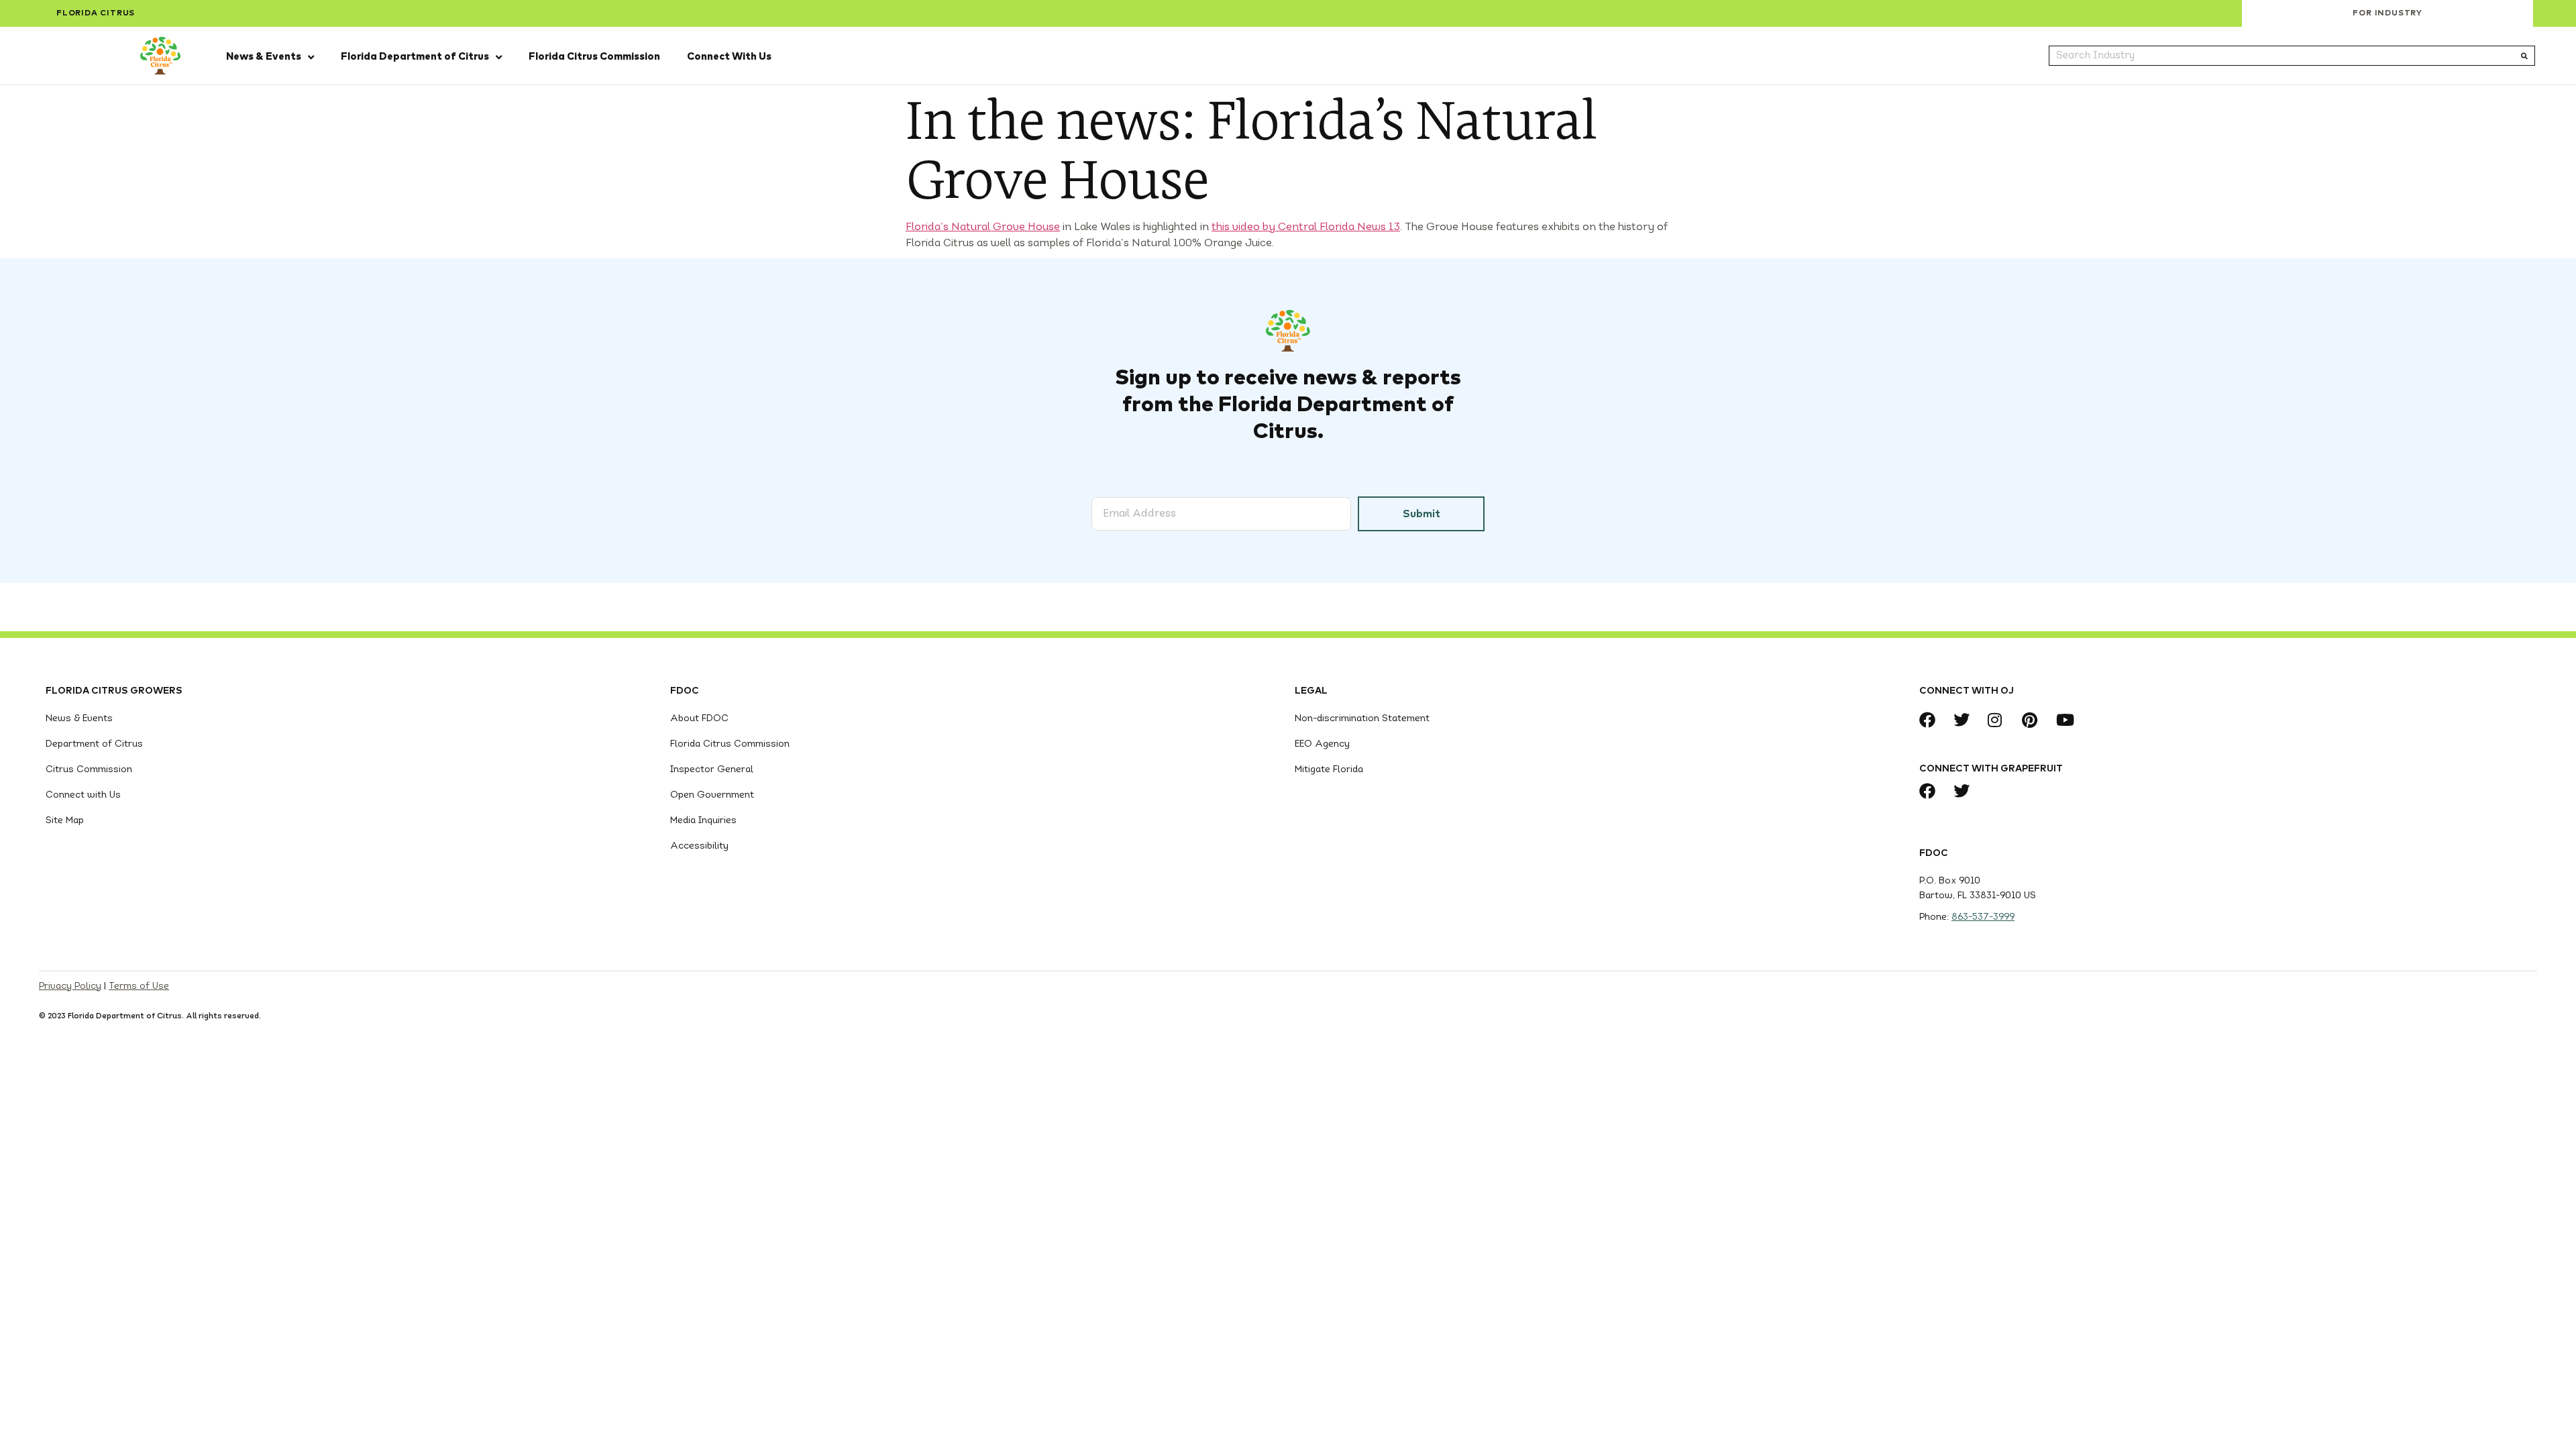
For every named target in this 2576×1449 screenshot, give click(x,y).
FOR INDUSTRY (2387, 13)
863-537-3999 (1983, 917)
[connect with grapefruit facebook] (1931, 791)
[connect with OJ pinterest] (2034, 720)
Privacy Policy (70, 986)
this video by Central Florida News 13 (1306, 227)
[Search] (2524, 56)
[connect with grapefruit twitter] (1965, 791)
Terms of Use (139, 986)
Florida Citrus (96, 13)
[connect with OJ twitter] (1965, 720)
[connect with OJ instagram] (1999, 720)
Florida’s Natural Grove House (983, 227)
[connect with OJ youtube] (2068, 720)
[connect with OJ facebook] (1931, 720)
